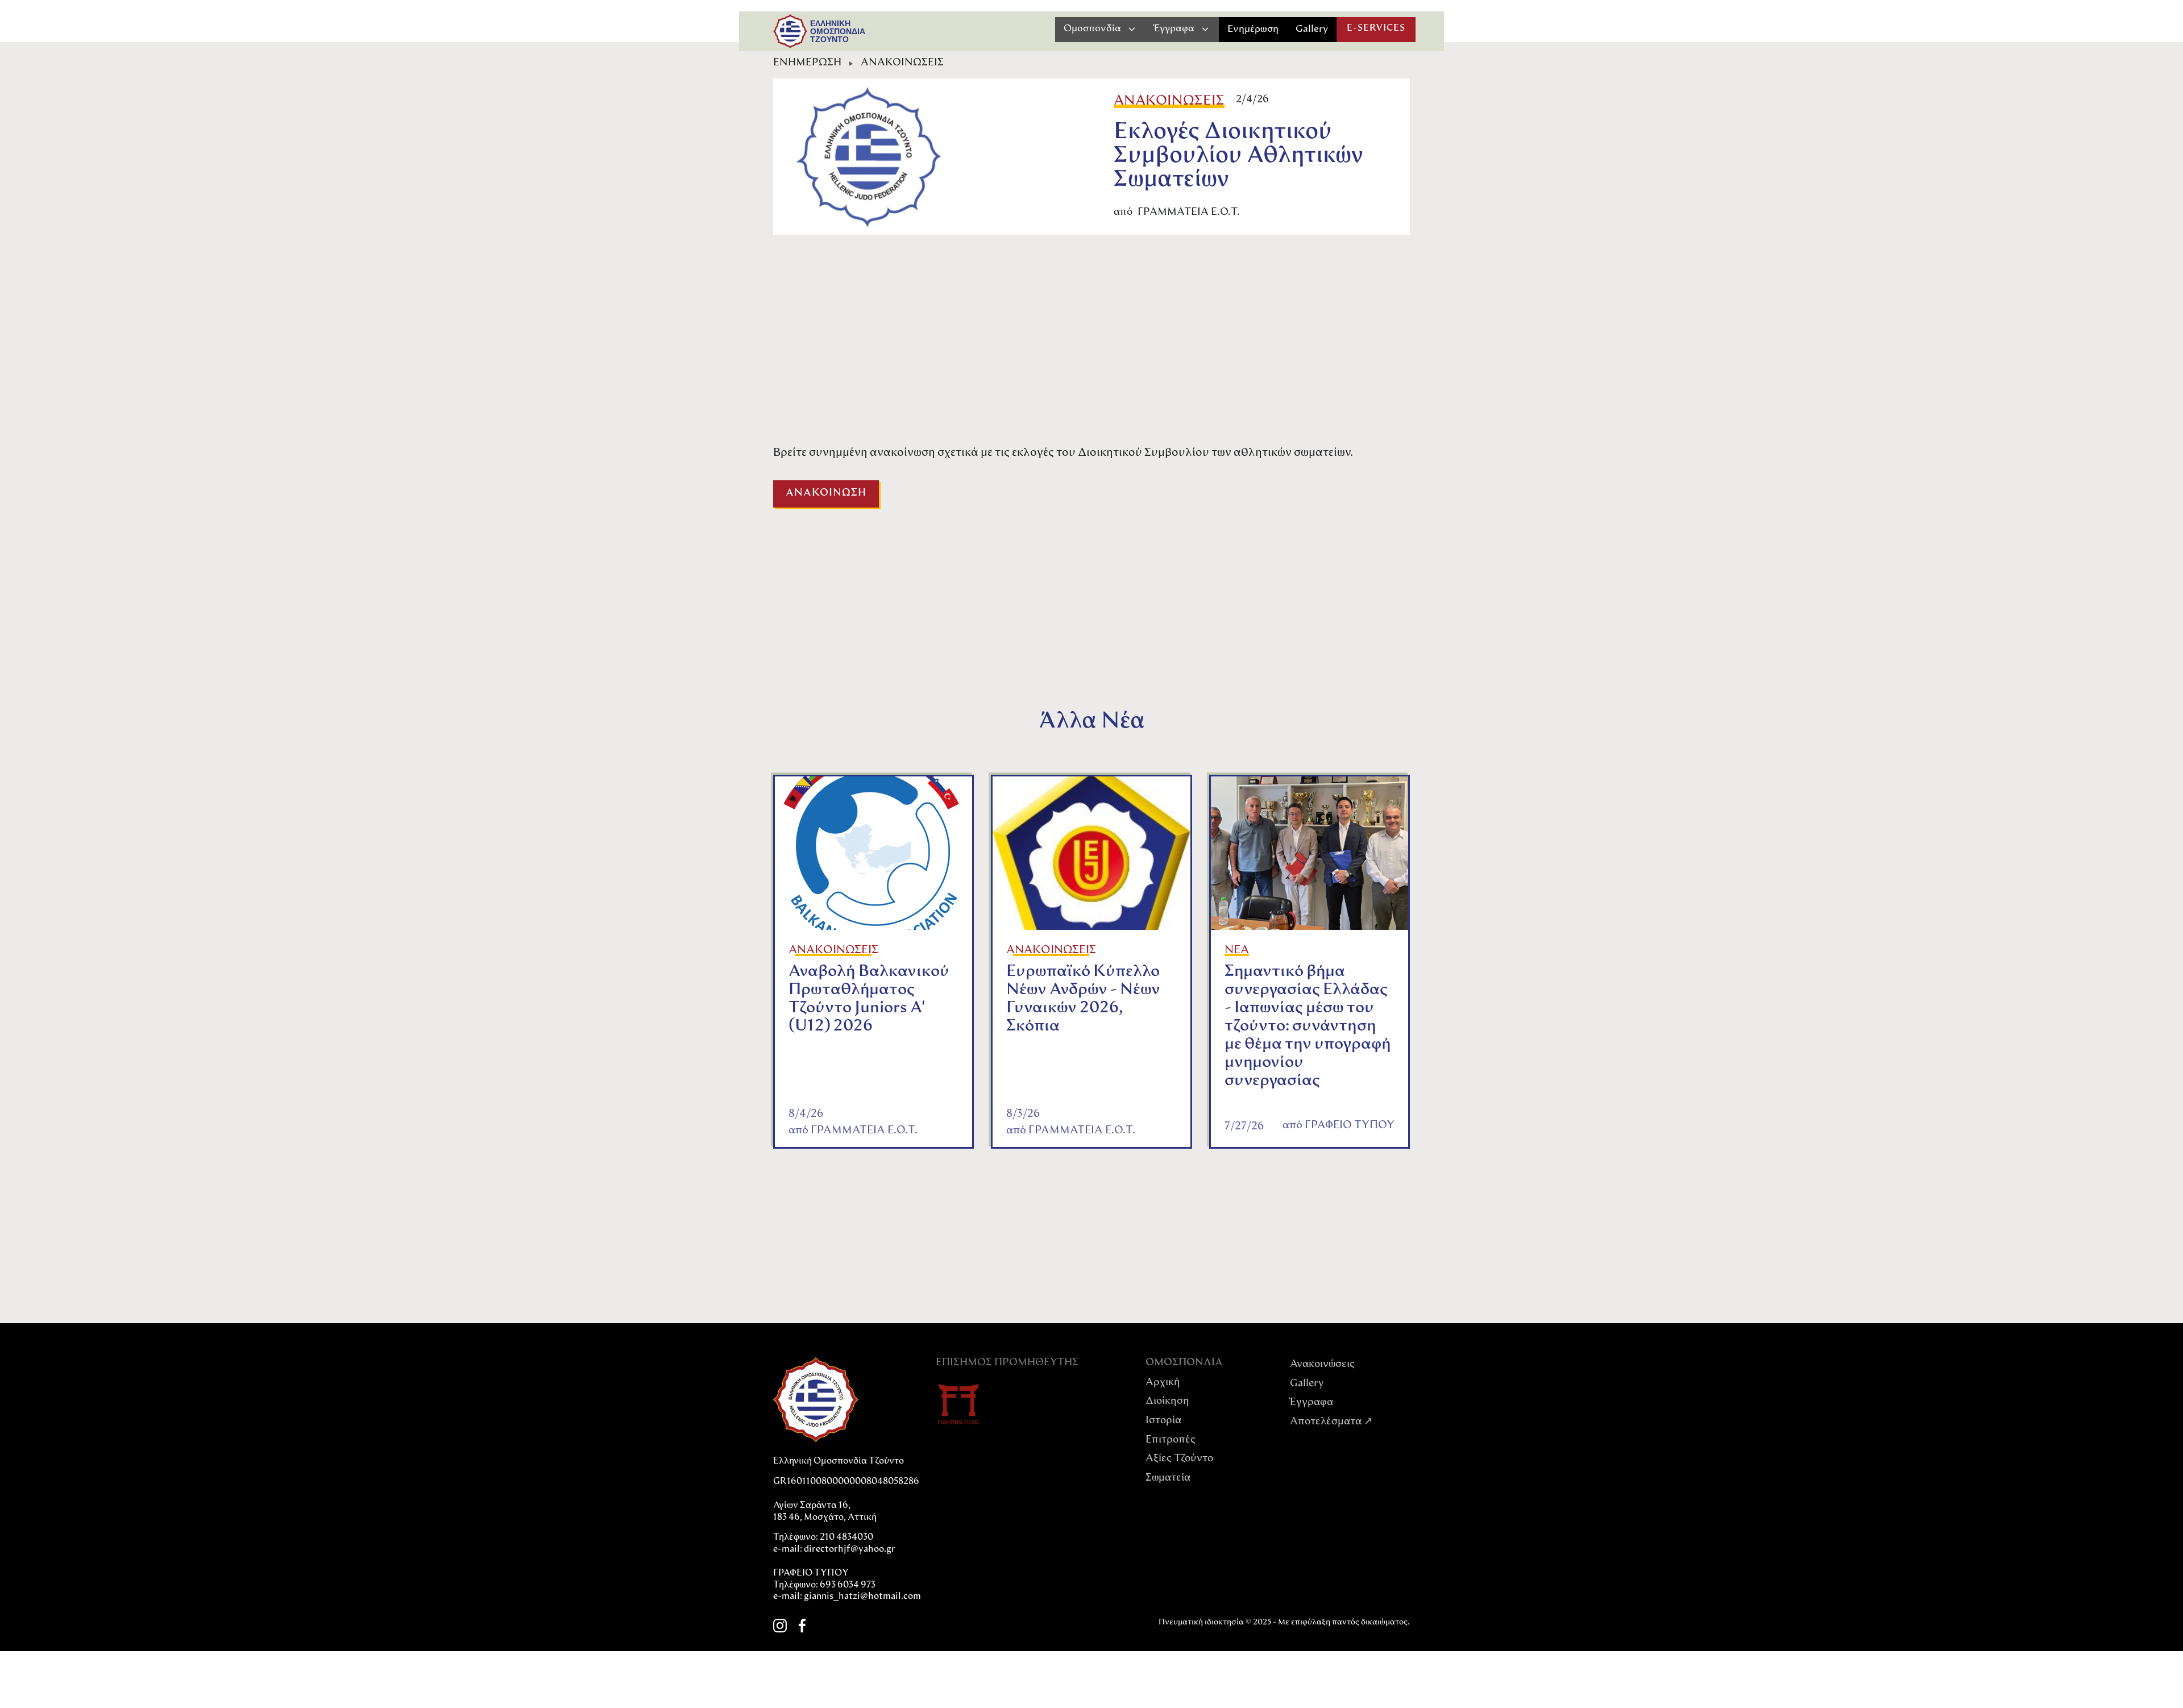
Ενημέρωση (1253, 29)
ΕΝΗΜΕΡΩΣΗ (807, 63)
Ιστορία (1163, 1421)
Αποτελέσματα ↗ (1331, 1422)
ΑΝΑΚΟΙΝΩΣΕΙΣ (902, 63)
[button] (1100, 29)
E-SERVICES (1376, 28)
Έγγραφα (1312, 1403)
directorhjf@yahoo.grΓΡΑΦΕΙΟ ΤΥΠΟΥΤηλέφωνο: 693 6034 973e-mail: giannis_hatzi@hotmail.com (847, 1573)
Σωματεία (1168, 1478)
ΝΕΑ (1237, 950)
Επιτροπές (1171, 1440)
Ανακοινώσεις (1322, 1365)
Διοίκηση (1167, 1402)
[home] (790, 31)
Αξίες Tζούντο (1179, 1459)
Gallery (1312, 29)
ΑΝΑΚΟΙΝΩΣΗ (826, 493)
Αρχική (1163, 1383)
